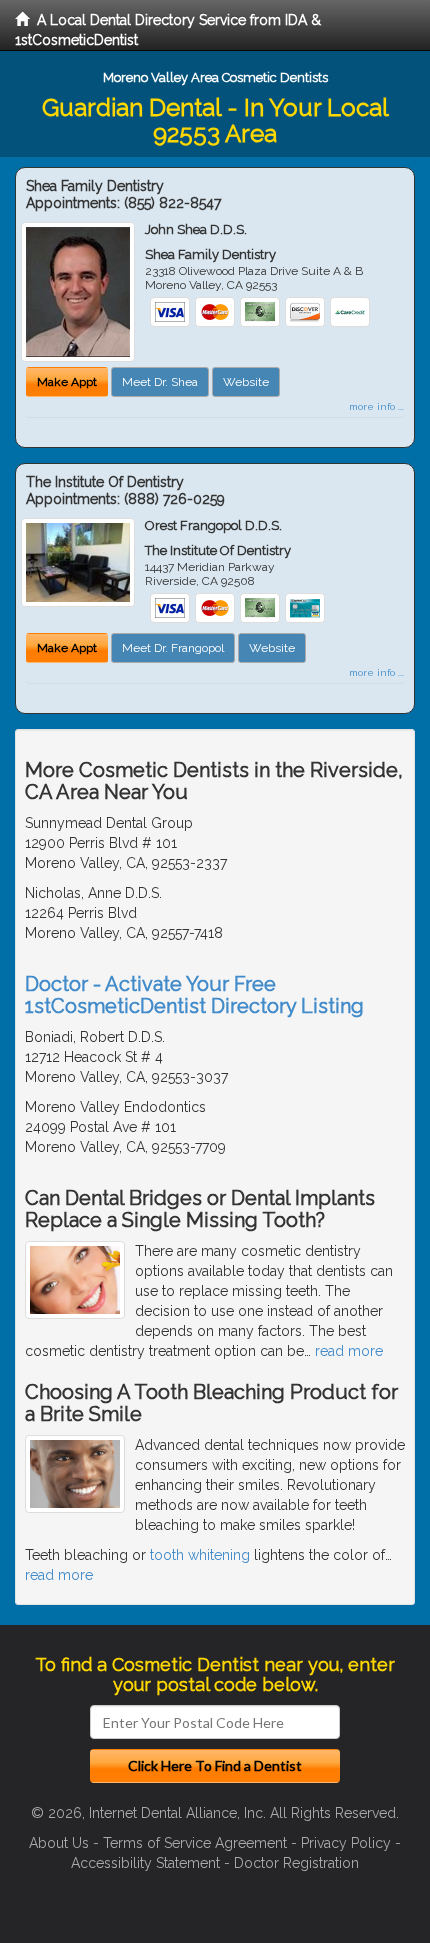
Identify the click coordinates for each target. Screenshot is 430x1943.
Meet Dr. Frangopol (173, 648)
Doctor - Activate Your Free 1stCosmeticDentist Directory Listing (194, 995)
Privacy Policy (346, 1843)
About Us (59, 1843)
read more (349, 1351)
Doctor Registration (296, 1863)
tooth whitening (200, 1555)
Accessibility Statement (145, 1863)
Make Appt (67, 382)
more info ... (376, 406)
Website (246, 382)
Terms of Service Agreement (195, 1843)
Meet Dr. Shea (160, 382)
